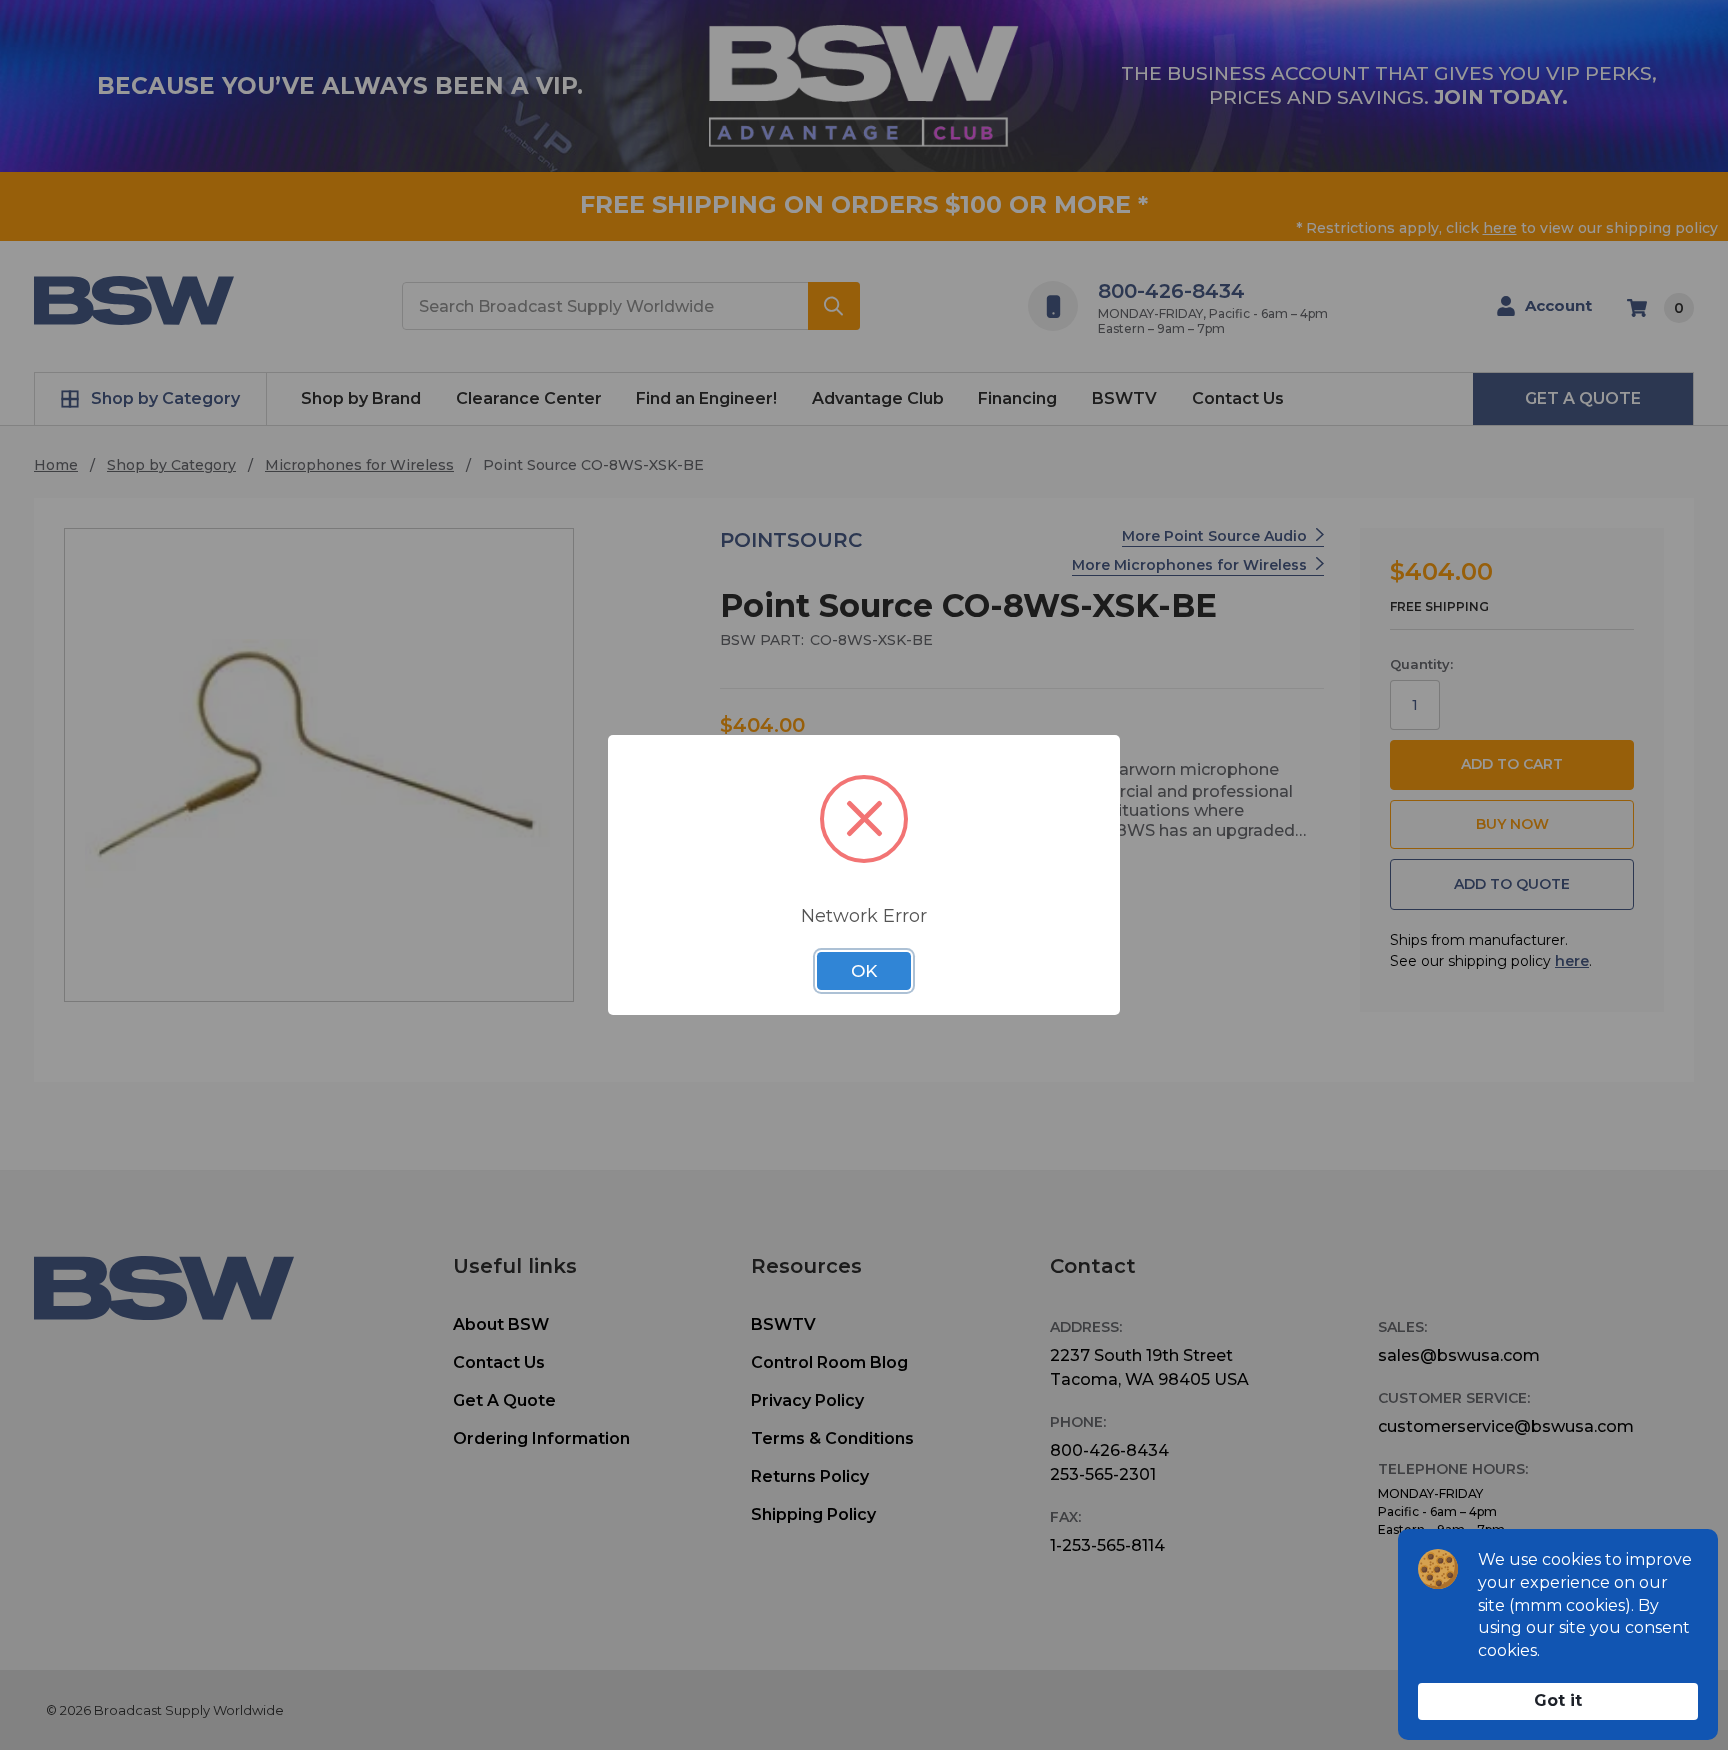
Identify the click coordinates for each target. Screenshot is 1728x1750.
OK (864, 971)
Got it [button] (1558, 1700)
